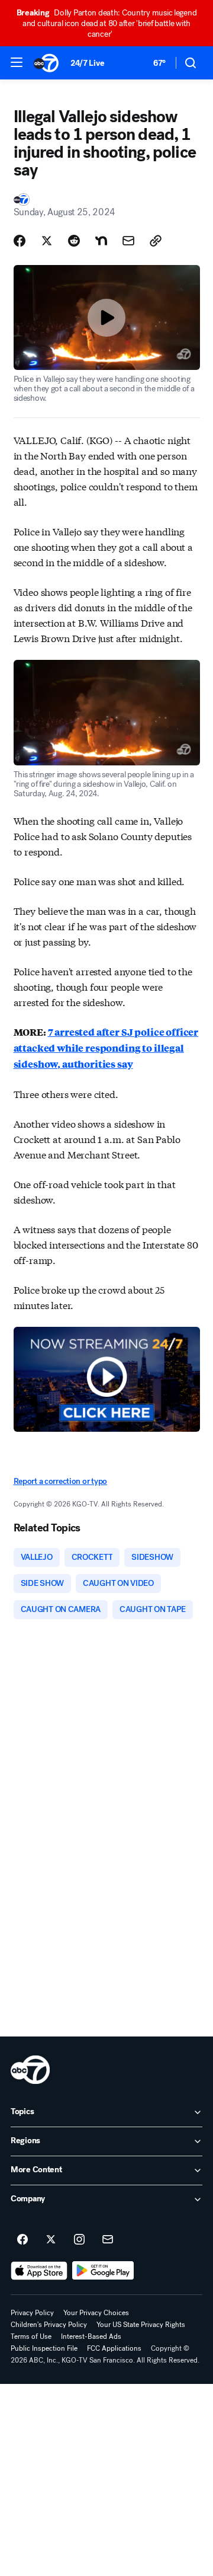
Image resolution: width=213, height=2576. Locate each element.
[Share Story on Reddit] (74, 241)
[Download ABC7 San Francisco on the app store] (39, 2271)
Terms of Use (31, 2336)
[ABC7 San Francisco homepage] (46, 63)
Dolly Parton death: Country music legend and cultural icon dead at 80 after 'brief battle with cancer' (107, 23)
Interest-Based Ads (91, 2336)
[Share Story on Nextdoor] (101, 241)
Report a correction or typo (60, 1481)
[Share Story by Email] (128, 241)
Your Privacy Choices (96, 2313)
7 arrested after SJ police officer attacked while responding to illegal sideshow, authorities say (106, 1048)
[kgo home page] (30, 2070)
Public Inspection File (44, 2348)
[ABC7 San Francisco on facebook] (22, 2240)
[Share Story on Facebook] (20, 241)
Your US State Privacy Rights (141, 2325)
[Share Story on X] (47, 241)
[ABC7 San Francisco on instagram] (79, 2240)
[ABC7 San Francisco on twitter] (51, 2240)
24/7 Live (87, 63)
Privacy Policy (32, 2313)
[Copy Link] (156, 241)
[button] (17, 62)
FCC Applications (114, 2348)
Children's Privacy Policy (49, 2325)
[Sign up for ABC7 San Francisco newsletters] (108, 2240)
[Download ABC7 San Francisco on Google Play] (103, 2271)
